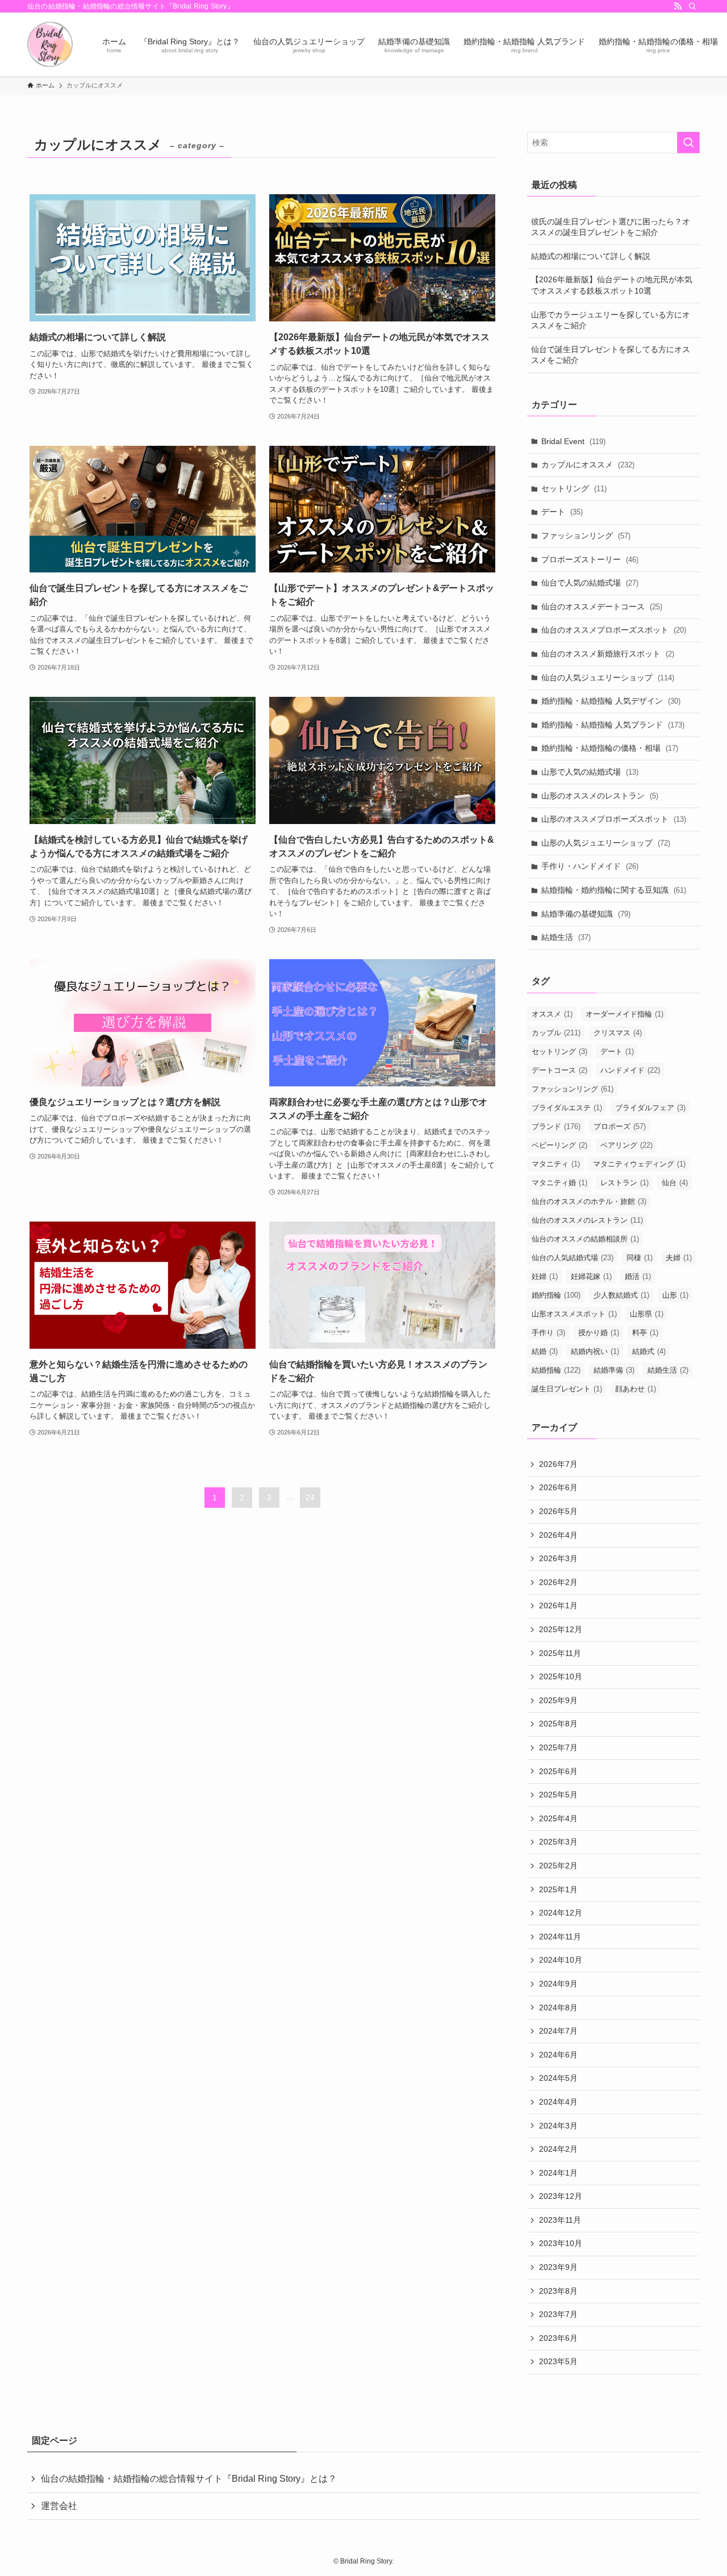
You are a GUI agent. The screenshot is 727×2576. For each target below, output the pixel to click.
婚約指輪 (556, 1295)
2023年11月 (560, 2220)
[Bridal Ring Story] (50, 44)
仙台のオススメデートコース (602, 607)
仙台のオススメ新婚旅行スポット (608, 654)
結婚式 (649, 1351)
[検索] (692, 6)
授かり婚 (599, 1333)
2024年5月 (558, 2078)
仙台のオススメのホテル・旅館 (589, 1201)
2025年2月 (558, 1866)
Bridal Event (573, 441)
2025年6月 (558, 1771)
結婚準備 (614, 1370)
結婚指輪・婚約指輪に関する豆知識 (614, 890)
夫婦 (679, 1258)
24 (310, 1498)
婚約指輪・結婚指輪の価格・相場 (610, 748)
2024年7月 (558, 2031)
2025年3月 (558, 1842)
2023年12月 (561, 2196)
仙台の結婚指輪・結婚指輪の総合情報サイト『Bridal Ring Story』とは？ (189, 2479)
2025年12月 (561, 1629)
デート (562, 512)
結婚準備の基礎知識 (586, 914)
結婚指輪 (556, 1370)
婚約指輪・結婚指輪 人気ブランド (613, 725)
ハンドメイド (630, 1070)
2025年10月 (561, 1676)
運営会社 (59, 2506)
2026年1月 (558, 1605)
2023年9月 (558, 2267)
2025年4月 (558, 1818)
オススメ (552, 1014)
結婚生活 (566, 937)
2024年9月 (558, 1984)
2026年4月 (558, 1535)
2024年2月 (558, 2149)
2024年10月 (561, 1960)
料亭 (645, 1333)
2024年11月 (560, 1937)
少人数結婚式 (621, 1295)
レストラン (624, 1183)
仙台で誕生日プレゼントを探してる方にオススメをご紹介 (611, 355)
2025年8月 (558, 1724)
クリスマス (618, 1033)
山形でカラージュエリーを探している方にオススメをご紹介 (611, 320)
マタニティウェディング (639, 1164)
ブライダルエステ (567, 1108)
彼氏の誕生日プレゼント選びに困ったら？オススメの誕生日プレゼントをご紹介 (611, 227)
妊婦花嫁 (591, 1276)
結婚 (545, 1351)
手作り (548, 1333)
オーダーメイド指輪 (624, 1014)
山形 (675, 1295)
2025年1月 (558, 1889)
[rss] (678, 6)
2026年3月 (558, 1558)
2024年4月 (558, 2102)
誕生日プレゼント (567, 1389)
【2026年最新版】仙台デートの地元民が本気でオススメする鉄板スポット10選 (612, 285)
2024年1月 (558, 2173)
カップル (556, 1033)
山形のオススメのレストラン (600, 796)
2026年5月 (558, 1511)
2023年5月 (558, 2361)
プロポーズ (620, 1126)
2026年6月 (558, 1487)
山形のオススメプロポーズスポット (614, 819)
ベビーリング (559, 1145)
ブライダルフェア (650, 1108)
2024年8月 (558, 2008)
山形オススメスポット (574, 1314)
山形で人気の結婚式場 (590, 772)
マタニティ (556, 1164)
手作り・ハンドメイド (590, 866)
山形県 (647, 1314)
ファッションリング (586, 536)
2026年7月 (558, 1464)
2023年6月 (558, 2338)
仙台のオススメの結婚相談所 (585, 1239)
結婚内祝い (595, 1351)
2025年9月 (558, 1700)
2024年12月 (561, 1913)
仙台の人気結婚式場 (573, 1258)
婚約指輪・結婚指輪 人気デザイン (611, 701)
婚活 (638, 1276)
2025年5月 (558, 1795)
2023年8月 (558, 2291)
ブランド (556, 1126)
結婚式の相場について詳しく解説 (591, 256)
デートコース (559, 1070)
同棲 (640, 1258)
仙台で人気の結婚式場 (590, 583)
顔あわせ (636, 1389)
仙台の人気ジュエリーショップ (608, 678)
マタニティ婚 (559, 1183)
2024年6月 (558, 2055)
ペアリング (626, 1145)
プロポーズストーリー (590, 559)
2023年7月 (558, 2314)
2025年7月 (558, 1747)
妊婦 (545, 1276)
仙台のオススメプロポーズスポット (614, 630)
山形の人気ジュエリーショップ (606, 843)
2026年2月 (558, 1582)
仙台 (675, 1183)
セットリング (574, 488)
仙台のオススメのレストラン (587, 1220)
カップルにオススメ (588, 465)
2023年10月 (561, 2243)
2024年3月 (558, 2126)
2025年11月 (560, 1653)
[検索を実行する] (688, 143)
